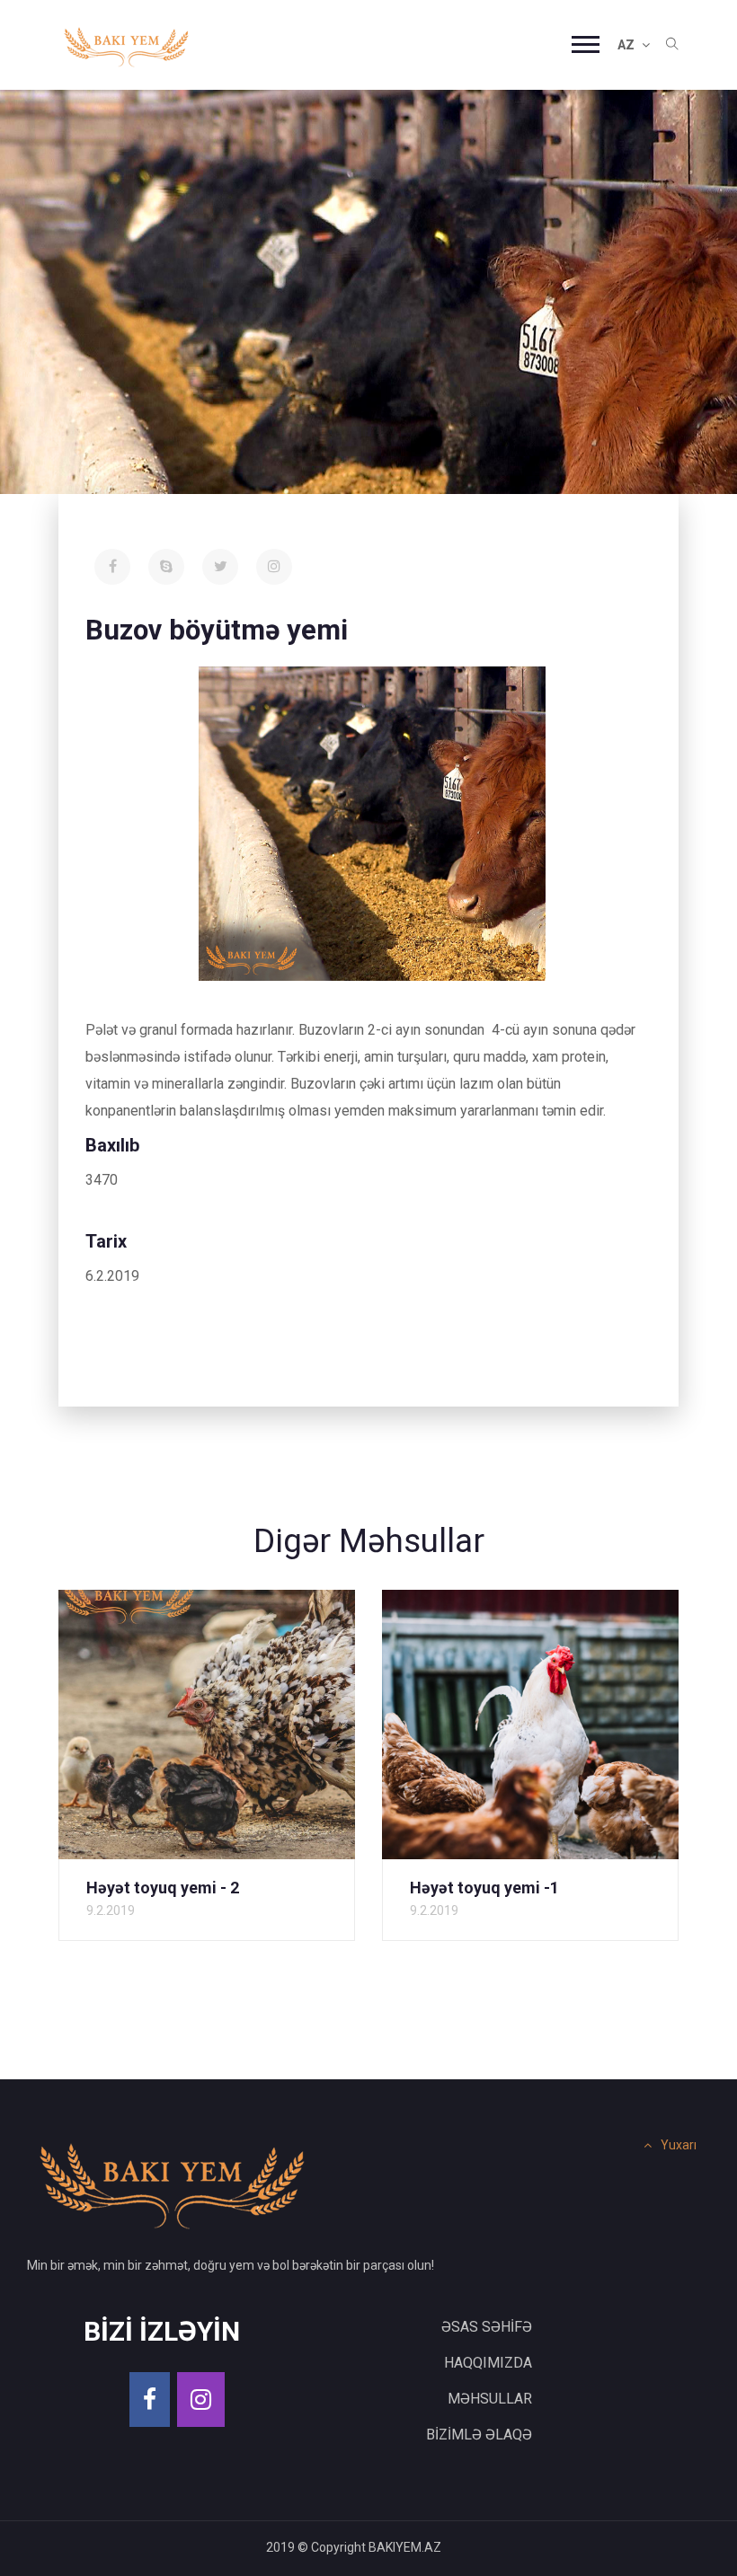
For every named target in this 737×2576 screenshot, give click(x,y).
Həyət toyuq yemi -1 (484, 1888)
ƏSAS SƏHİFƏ (487, 2327)
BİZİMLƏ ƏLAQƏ (479, 2435)
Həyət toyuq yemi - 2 (163, 1888)
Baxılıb (112, 1145)
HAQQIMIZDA (488, 2363)
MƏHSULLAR (490, 2399)
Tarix (106, 1241)
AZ (627, 45)
